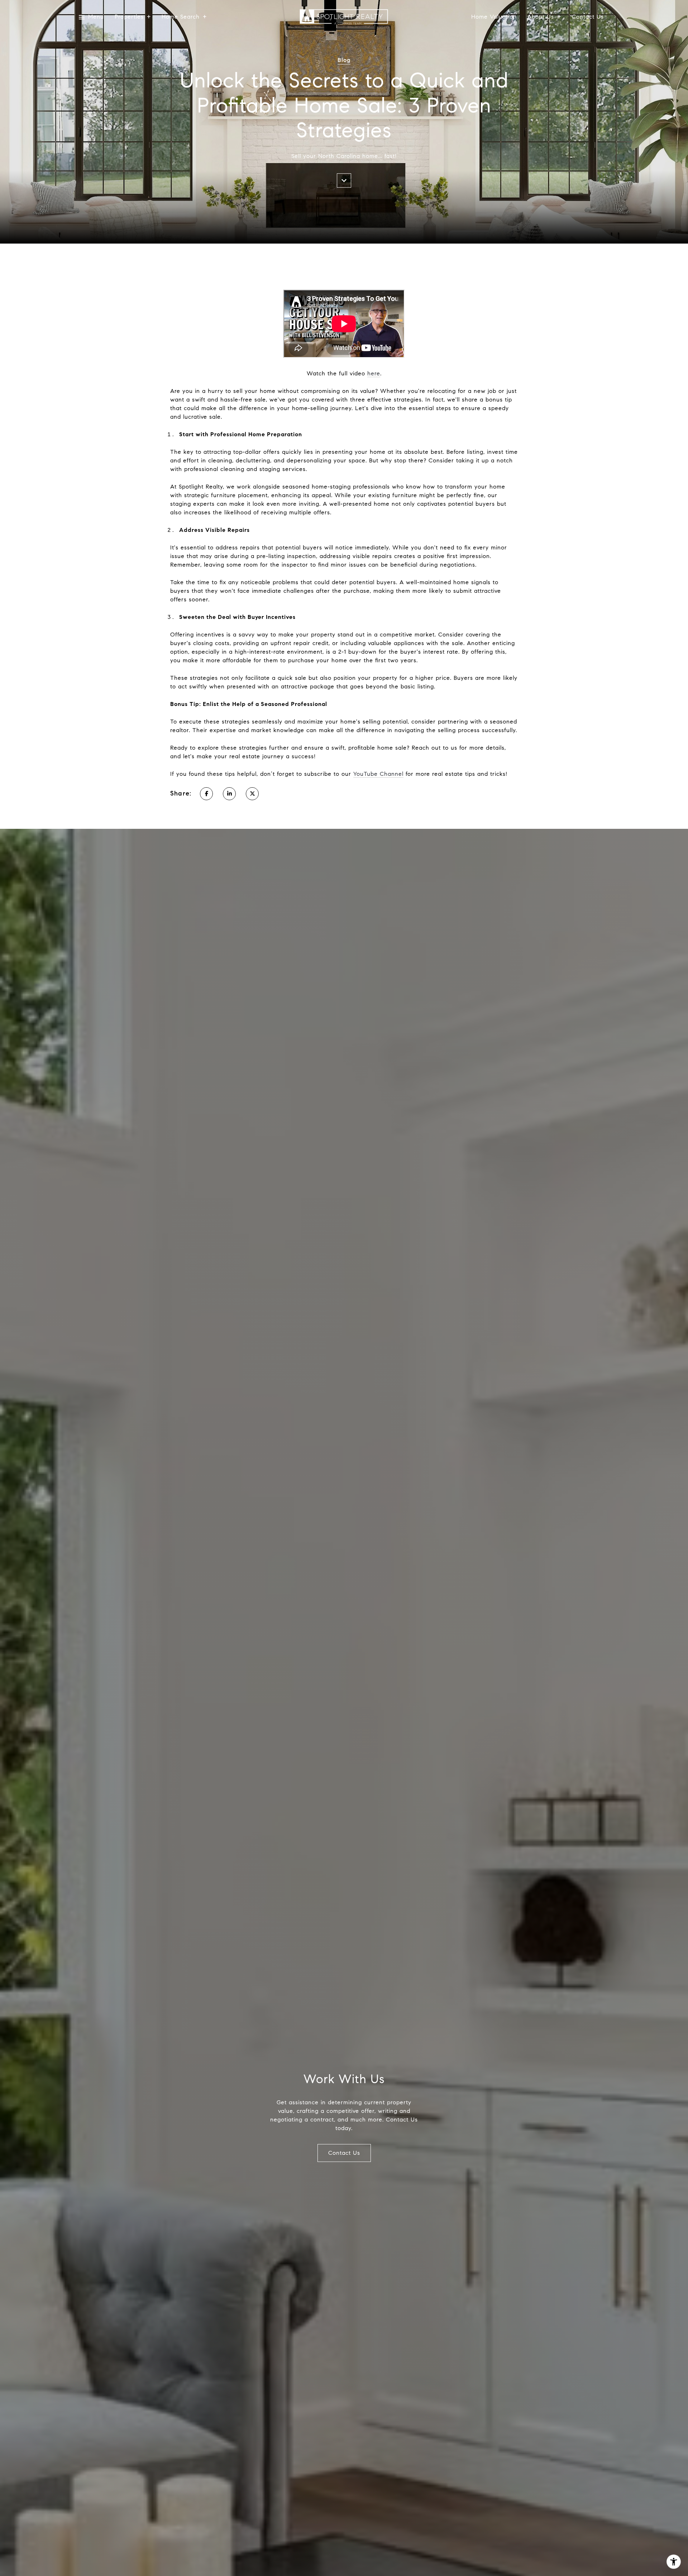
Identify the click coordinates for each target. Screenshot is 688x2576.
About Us (541, 17)
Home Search (181, 17)
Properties (129, 17)
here (374, 373)
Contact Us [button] (344, 2153)
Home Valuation (494, 17)
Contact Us (588, 17)
